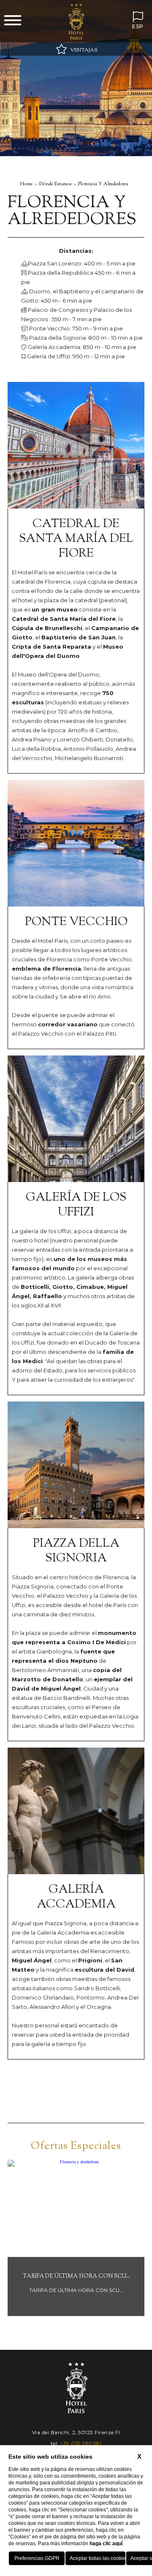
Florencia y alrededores (103, 184)
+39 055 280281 (81, 2443)
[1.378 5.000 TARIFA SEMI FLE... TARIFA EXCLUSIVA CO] (81, 2315)
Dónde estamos (55, 184)
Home (26, 184)
